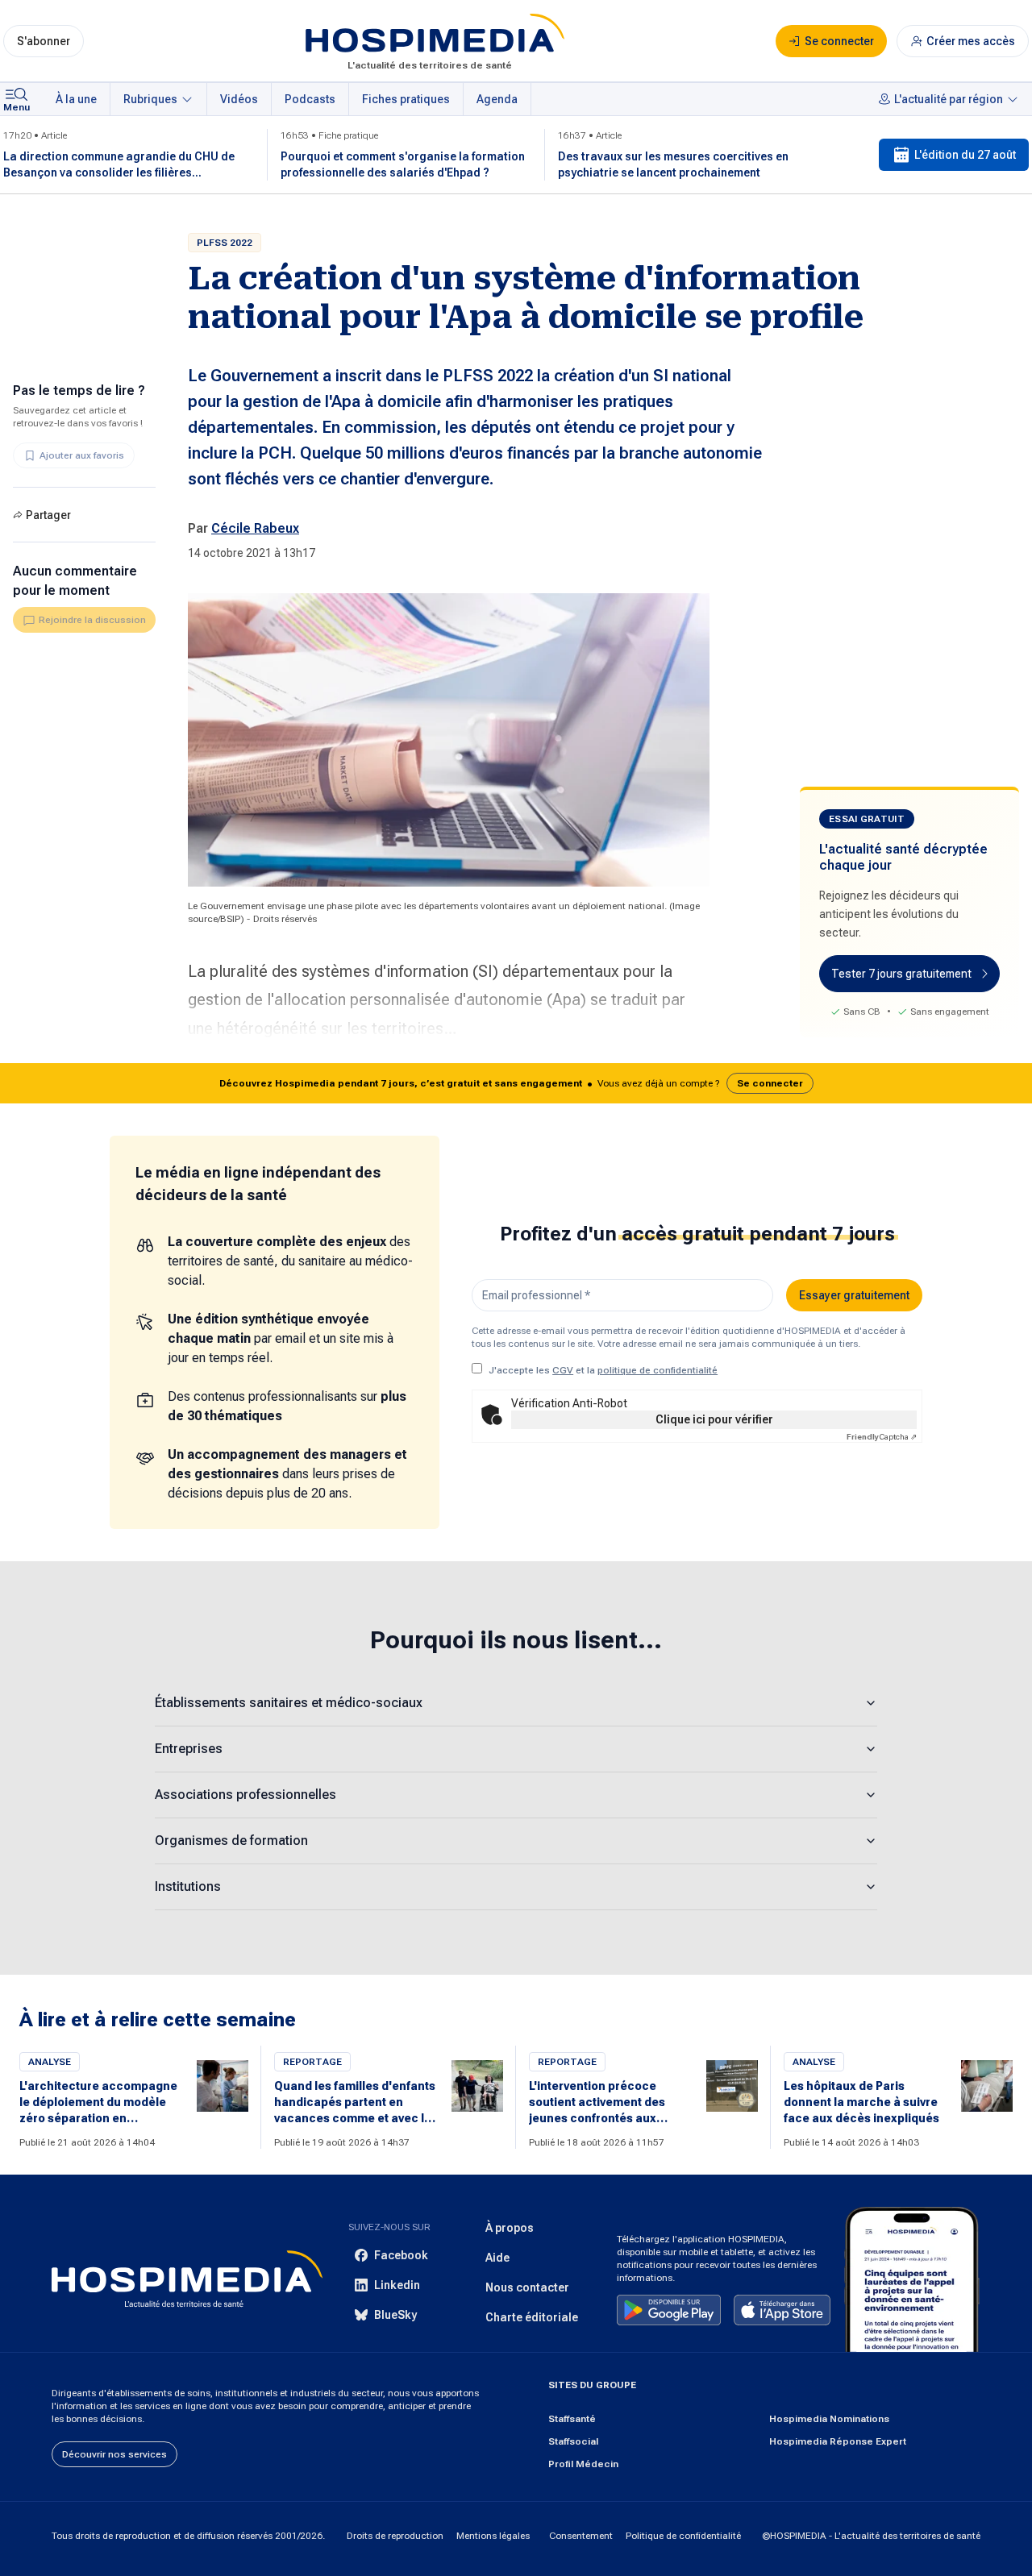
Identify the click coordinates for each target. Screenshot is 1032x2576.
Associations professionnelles (246, 1795)
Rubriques (150, 99)
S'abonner (44, 41)
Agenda (497, 99)
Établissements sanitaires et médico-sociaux (289, 1703)
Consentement (581, 2536)
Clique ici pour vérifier (714, 1419)
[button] (516, 1083)
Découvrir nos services (114, 2454)
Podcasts (310, 99)
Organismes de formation (231, 1841)
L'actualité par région (949, 99)
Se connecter (770, 1083)
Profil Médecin (583, 2464)
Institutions (188, 1886)
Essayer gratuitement (854, 1295)
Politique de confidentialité (683, 2536)
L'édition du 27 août (965, 155)
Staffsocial (573, 2441)
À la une (76, 99)
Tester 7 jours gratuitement (901, 974)
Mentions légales (493, 2536)
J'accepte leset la (603, 1370)
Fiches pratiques (406, 99)
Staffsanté (572, 2419)
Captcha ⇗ (882, 1437)
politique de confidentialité (657, 1370)
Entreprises (189, 1749)
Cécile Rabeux (255, 528)
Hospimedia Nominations (829, 2419)
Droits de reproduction (395, 2536)
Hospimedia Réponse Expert (838, 2441)
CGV (563, 1370)
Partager (48, 515)
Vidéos (239, 99)
